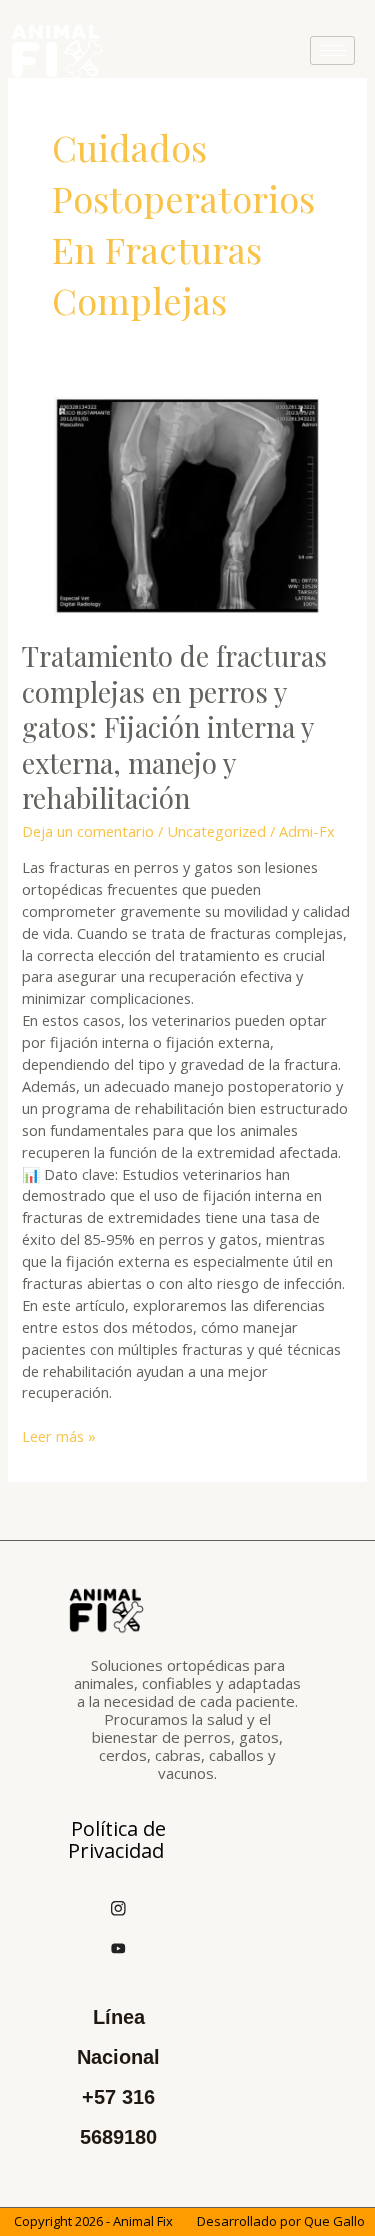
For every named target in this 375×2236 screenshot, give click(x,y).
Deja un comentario (88, 831)
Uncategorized (216, 831)
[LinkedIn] (163, 1907)
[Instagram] (119, 1907)
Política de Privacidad (117, 1839)
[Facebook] (75, 1907)
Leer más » (59, 1436)
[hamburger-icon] (332, 50)
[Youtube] (119, 1947)
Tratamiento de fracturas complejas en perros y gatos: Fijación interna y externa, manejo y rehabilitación (174, 726)
